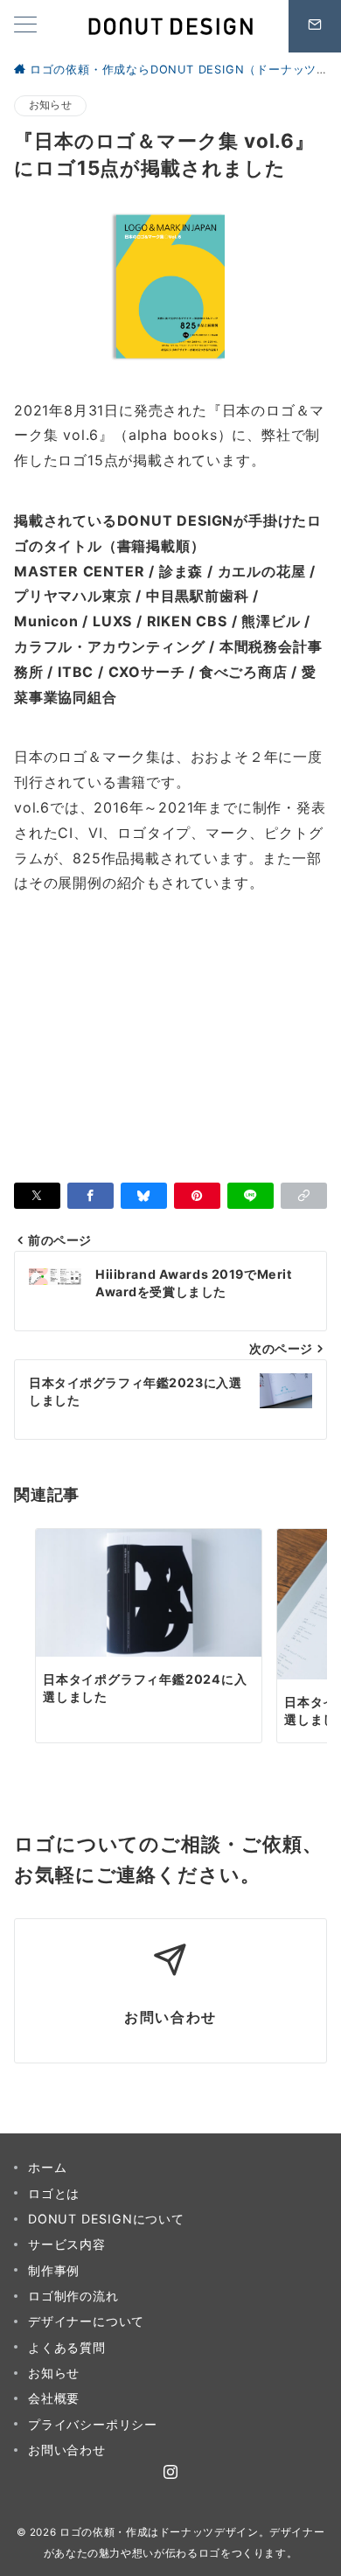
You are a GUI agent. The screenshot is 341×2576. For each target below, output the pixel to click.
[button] (304, 1196)
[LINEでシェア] (251, 1196)
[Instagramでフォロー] (171, 2473)
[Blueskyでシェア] (144, 1196)
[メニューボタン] (25, 26)
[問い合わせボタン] (315, 26)
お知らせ (50, 105)
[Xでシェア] (37, 1196)
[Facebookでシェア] (90, 1196)
